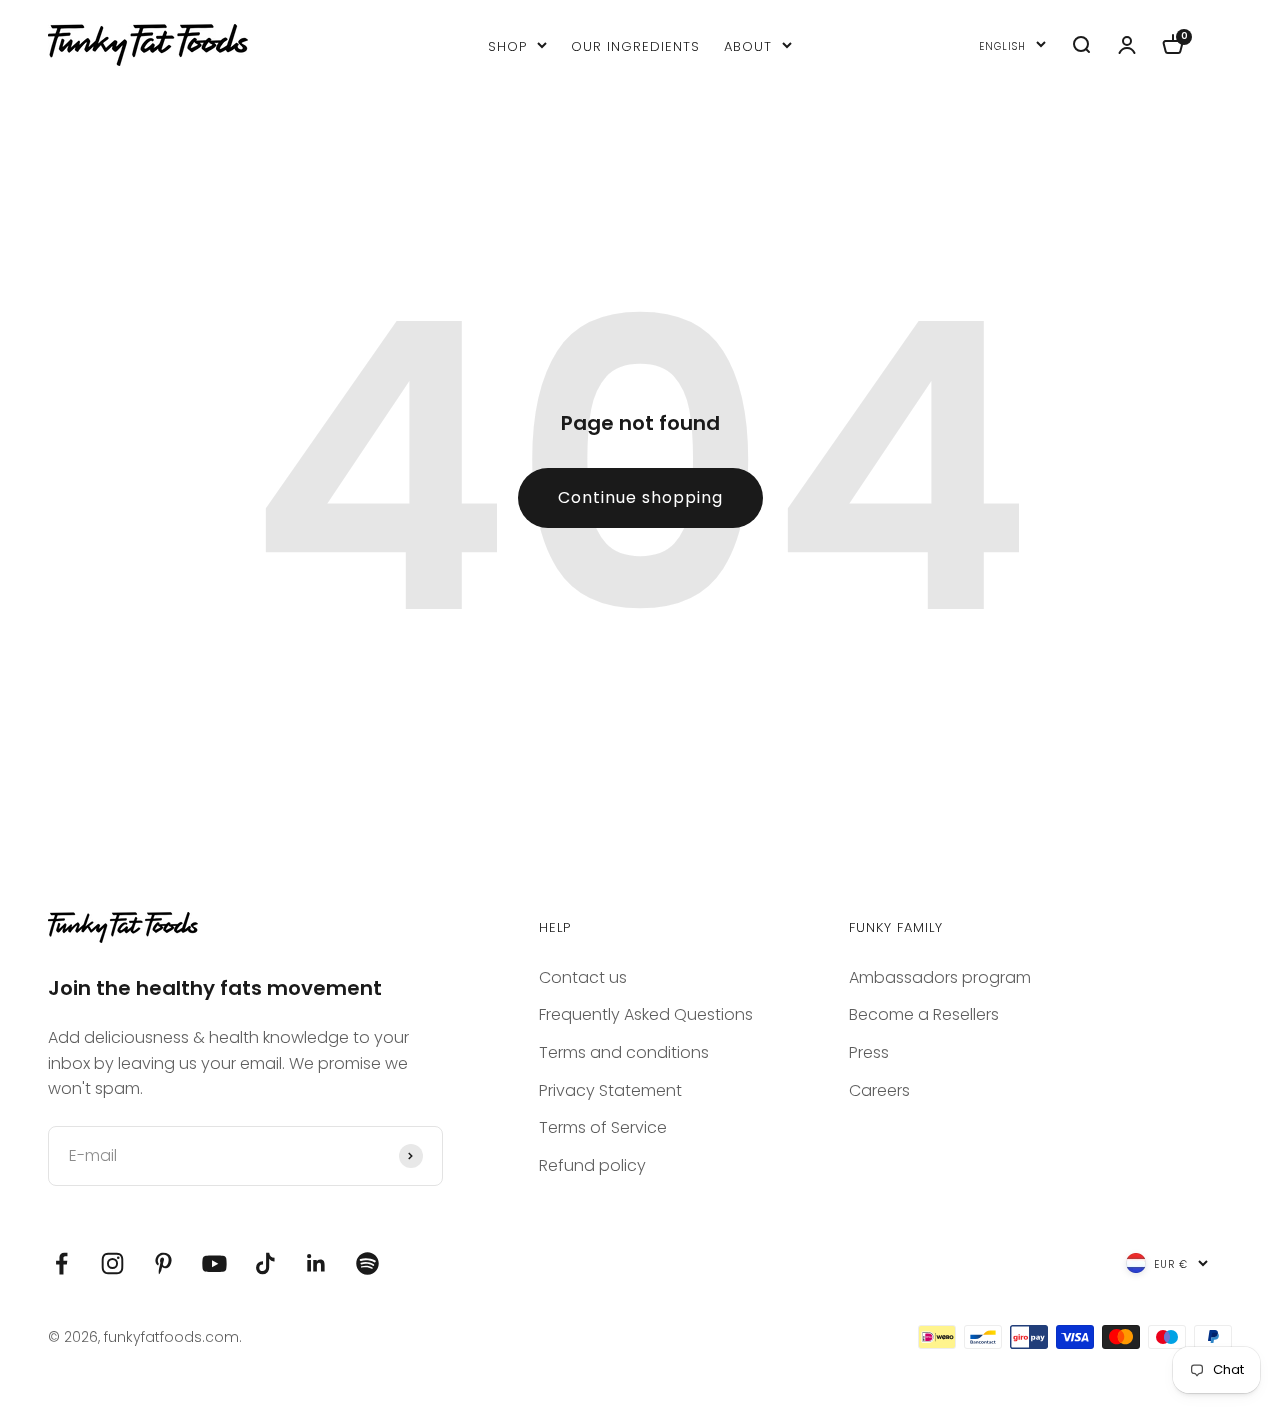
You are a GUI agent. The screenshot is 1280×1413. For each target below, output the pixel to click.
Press (869, 1052)
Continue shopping (640, 497)
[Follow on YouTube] (214, 1263)
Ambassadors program (940, 977)
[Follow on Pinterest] (163, 1263)
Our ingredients (635, 44)
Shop (507, 44)
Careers (879, 1090)
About (748, 44)
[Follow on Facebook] (61, 1263)
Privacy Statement (610, 1090)
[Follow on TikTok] (265, 1263)
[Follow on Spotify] (367, 1263)
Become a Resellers (924, 1014)
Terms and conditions (624, 1052)
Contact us (583, 977)
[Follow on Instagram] (112, 1263)
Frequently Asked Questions (646, 1014)
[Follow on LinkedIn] (316, 1263)
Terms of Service (603, 1127)
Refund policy (592, 1165)
